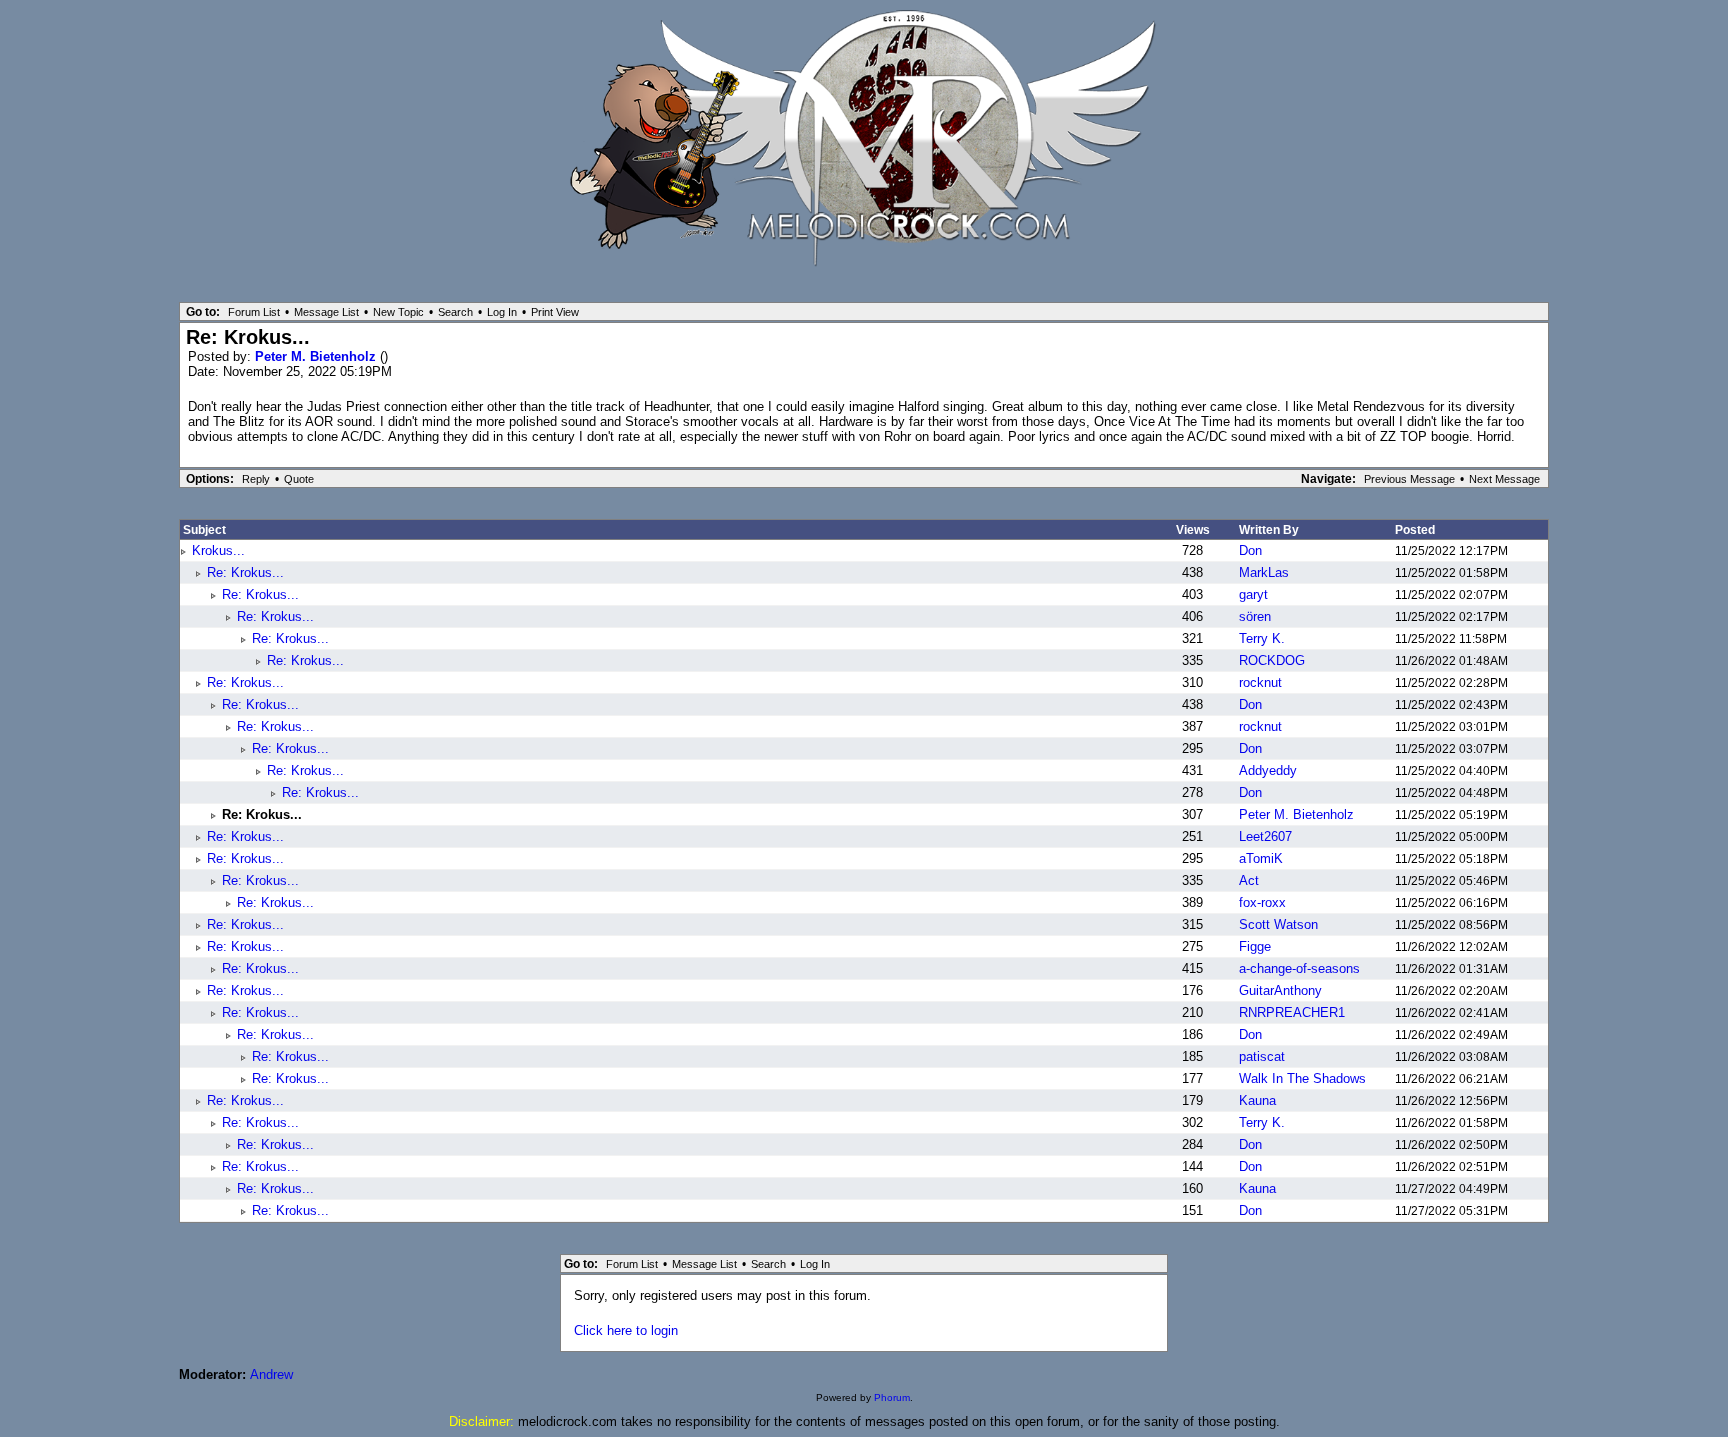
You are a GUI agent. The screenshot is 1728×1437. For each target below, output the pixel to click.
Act (1249, 880)
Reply (256, 479)
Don (1250, 550)
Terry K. (1262, 638)
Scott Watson (1278, 924)
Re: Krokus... (245, 572)
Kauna (1257, 1100)
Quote (299, 479)
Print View (555, 312)
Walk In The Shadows (1302, 1078)
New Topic (398, 312)
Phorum (892, 1397)
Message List (326, 312)
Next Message (1504, 479)
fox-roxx (1262, 902)
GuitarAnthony (1280, 990)
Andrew (271, 1374)
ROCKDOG (1272, 660)
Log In (502, 312)
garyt (1253, 594)
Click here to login (626, 1330)
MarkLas (1264, 572)
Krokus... (218, 550)
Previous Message (1409, 479)
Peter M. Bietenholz (317, 356)
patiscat (1262, 1056)
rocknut (1260, 682)
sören (1255, 616)
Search (455, 312)
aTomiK (1261, 858)
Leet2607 (1265, 836)
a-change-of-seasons (1299, 968)
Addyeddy (1268, 770)
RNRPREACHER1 (1292, 1012)
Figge (1255, 946)
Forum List (254, 312)
